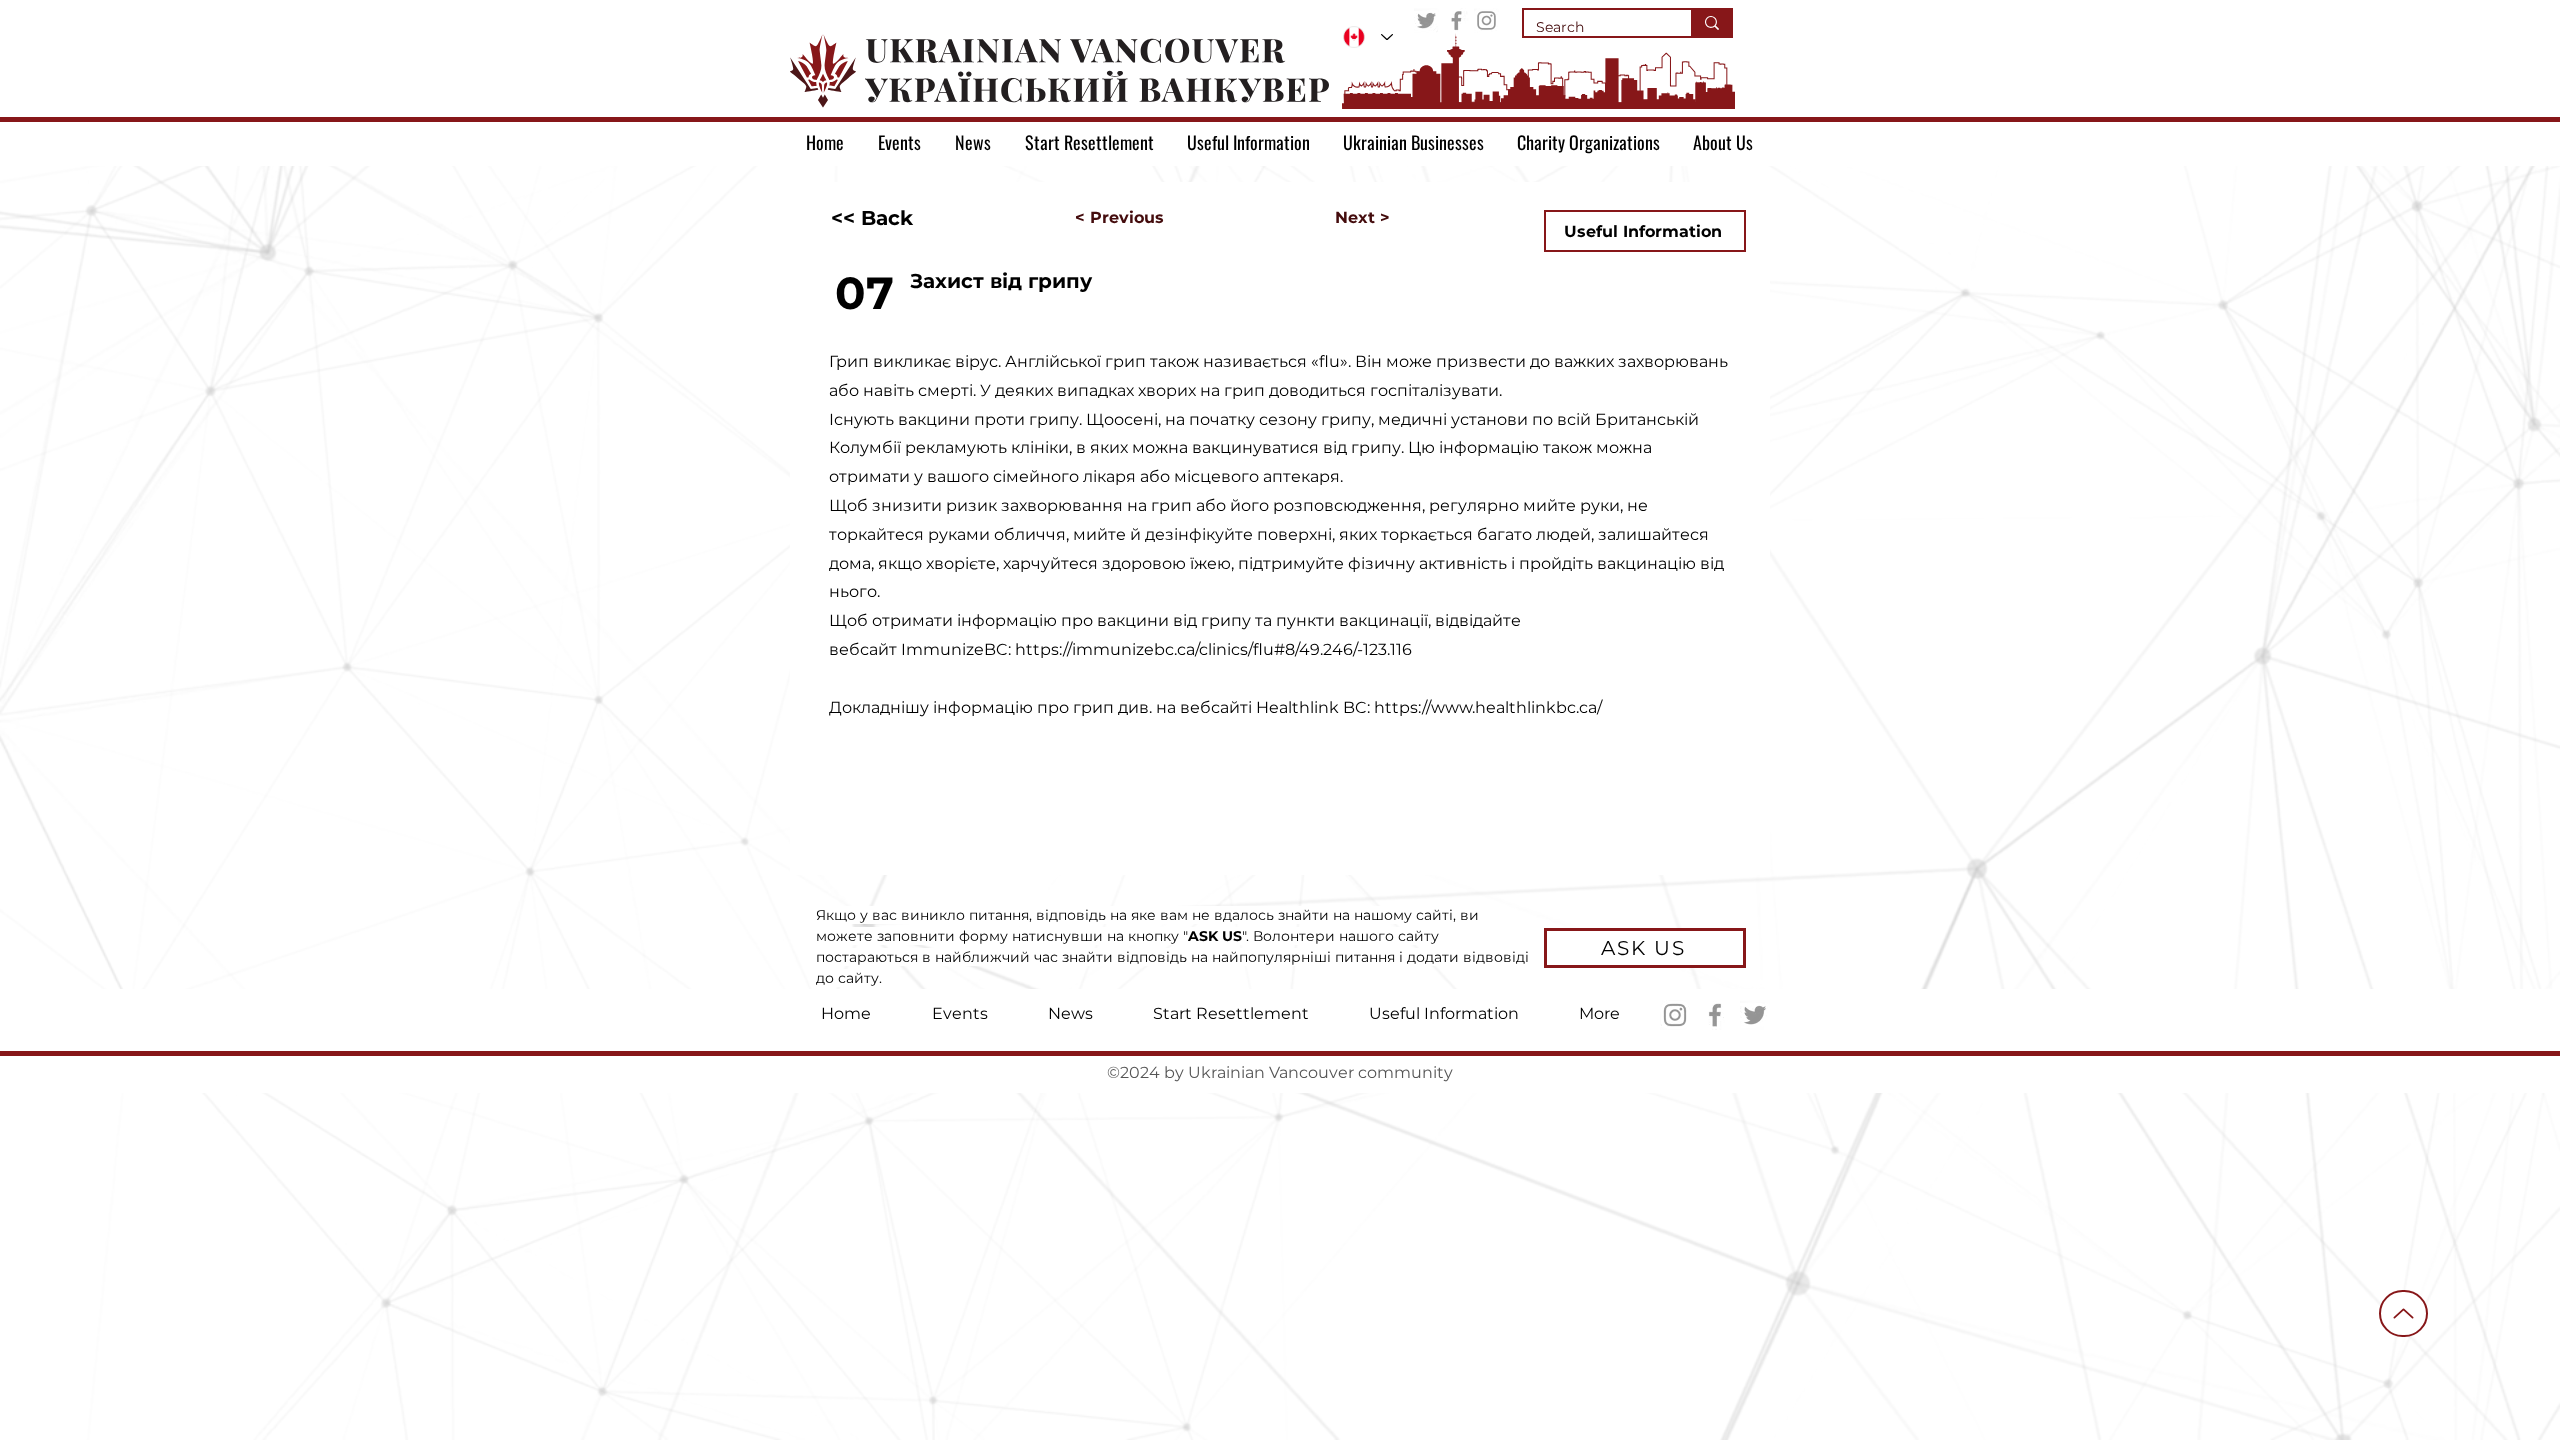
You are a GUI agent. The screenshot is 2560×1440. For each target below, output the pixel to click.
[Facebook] (1456, 20)
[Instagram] (1486, 20)
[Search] (1711, 23)
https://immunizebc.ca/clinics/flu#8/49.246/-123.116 (1213, 649)
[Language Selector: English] (1368, 37)
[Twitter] (1426, 20)
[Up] (2403, 1313)
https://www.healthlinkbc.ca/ (1488, 707)
